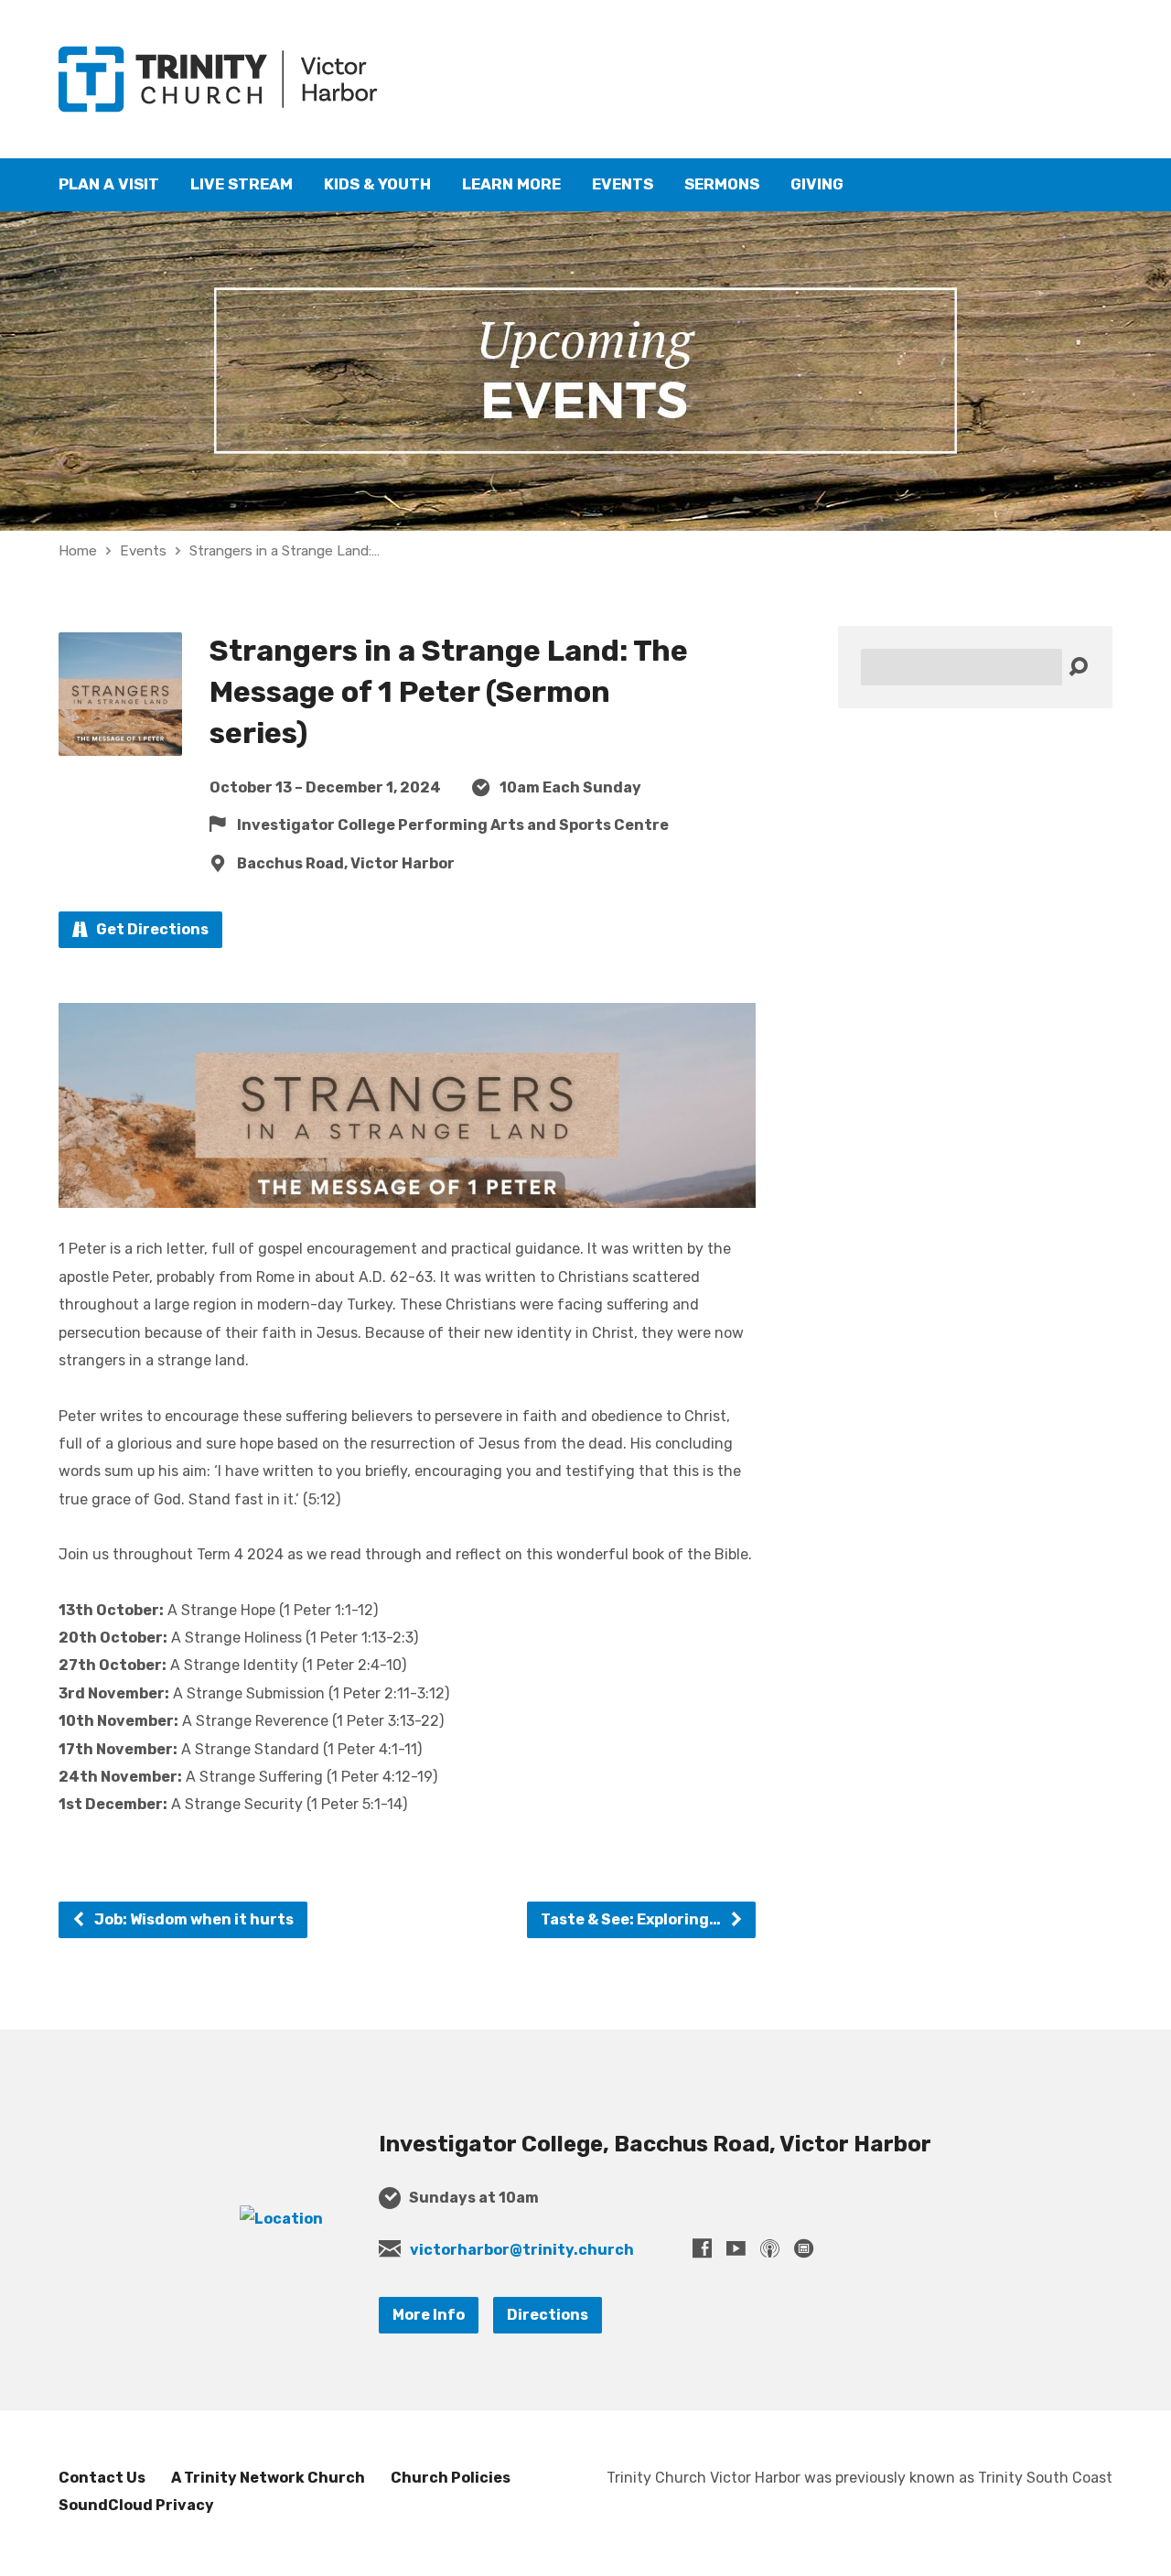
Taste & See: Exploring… (632, 1919)
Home (78, 551)
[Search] (1078, 668)
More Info (429, 2315)
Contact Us (102, 2478)
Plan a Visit (109, 184)
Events (623, 184)
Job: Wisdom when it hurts (193, 1919)
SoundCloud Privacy (136, 2505)
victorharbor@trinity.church (522, 2250)
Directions (548, 2315)
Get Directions (151, 929)
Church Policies (451, 2478)
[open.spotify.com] (804, 2248)
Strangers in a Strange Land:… (285, 551)
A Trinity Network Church (268, 2478)
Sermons (722, 184)
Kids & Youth (377, 184)
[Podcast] (770, 2248)
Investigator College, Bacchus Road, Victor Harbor (655, 2144)
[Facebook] (702, 2248)
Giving (817, 184)
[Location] (281, 2219)
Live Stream (242, 184)
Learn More (511, 184)
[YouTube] (736, 2248)
